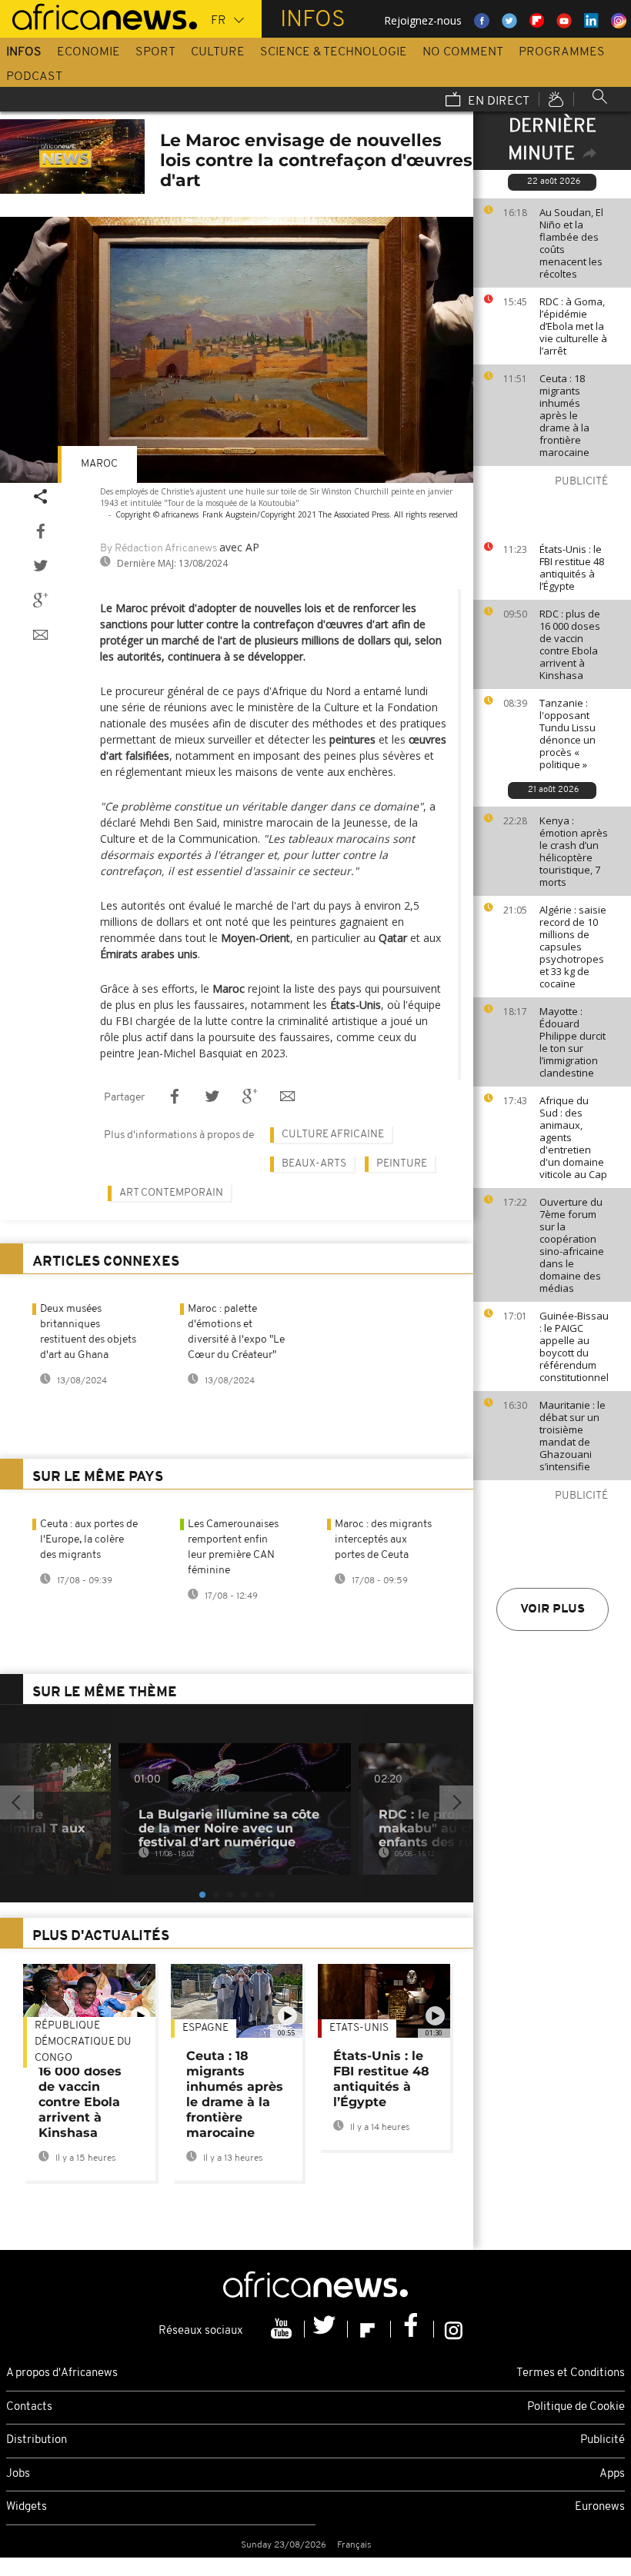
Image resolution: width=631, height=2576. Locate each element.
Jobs (18, 2474)
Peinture (402, 1164)
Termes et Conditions (571, 2373)
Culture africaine (333, 1135)
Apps (612, 2474)
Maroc (99, 464)
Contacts (29, 2407)
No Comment (463, 52)
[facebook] (412, 2329)
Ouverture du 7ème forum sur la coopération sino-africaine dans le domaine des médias (572, 1245)
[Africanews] (98, 15)
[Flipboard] (369, 2329)
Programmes (562, 52)
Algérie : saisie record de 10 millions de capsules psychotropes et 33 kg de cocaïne (573, 947)
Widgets (27, 2507)
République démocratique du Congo (83, 2042)
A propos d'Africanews (62, 2373)
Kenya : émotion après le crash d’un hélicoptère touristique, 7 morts (574, 851)
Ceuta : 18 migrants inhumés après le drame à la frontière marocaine (564, 415)
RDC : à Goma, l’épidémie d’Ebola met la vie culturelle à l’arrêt (573, 326)
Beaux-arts (314, 1164)
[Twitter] (326, 2329)
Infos (24, 52)
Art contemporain (171, 1193)
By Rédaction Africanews (159, 549)
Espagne (205, 2028)
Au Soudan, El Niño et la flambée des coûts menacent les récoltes (571, 243)
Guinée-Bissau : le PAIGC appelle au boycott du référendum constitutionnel (574, 1346)
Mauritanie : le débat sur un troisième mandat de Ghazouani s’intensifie (573, 1436)
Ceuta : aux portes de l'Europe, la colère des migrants (89, 1540)
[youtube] (283, 2329)
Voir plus (553, 1609)
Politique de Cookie (576, 2407)
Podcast (34, 77)
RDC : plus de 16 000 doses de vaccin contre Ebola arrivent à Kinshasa (570, 644)
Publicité (603, 2440)
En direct (497, 102)
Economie (88, 52)
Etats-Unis (359, 2028)
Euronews (600, 2507)
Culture (218, 52)
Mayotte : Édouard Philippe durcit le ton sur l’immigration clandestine (573, 1042)
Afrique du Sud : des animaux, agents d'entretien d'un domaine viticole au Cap (573, 1137)
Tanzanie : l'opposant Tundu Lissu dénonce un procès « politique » (568, 734)
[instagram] (454, 2329)
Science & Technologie (334, 52)
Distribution (37, 2440)
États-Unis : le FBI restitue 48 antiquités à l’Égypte (572, 567)
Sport (155, 52)
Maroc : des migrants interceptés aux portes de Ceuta (383, 1540)
